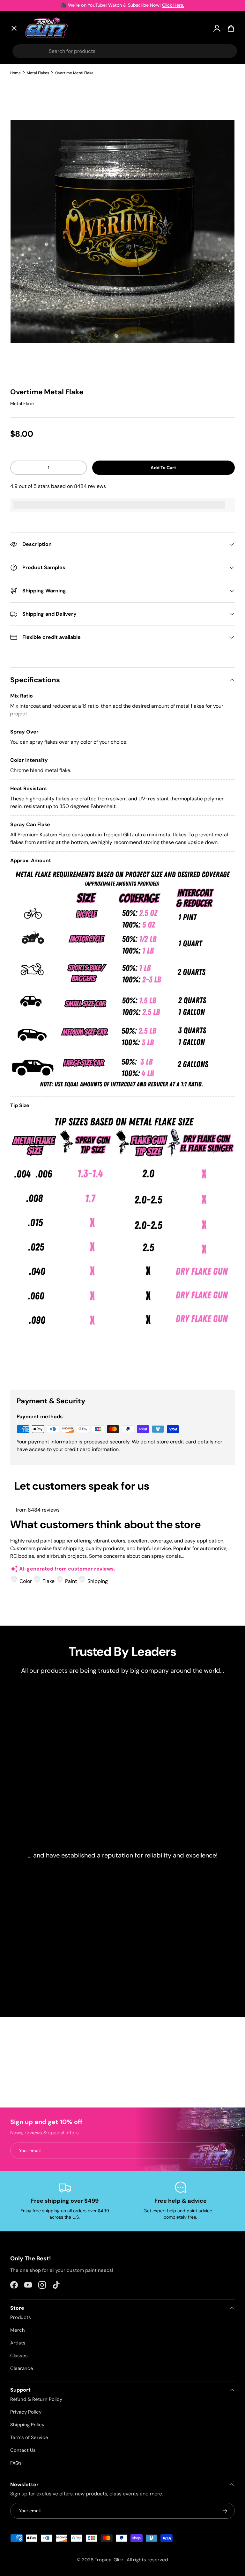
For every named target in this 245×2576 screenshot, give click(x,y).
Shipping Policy (27, 2425)
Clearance (29, 140)
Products (21, 2317)
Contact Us (23, 2450)
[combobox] (125, 51)
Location (26, 215)
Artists (24, 92)
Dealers (25, 171)
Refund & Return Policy (36, 2399)
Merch (18, 2330)
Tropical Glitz (109, 2560)
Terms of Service (29, 2437)
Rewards (26, 186)
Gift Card (27, 201)
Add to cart (163, 468)
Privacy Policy (26, 2412)
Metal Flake (22, 404)
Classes (19, 2356)
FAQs (16, 2463)
